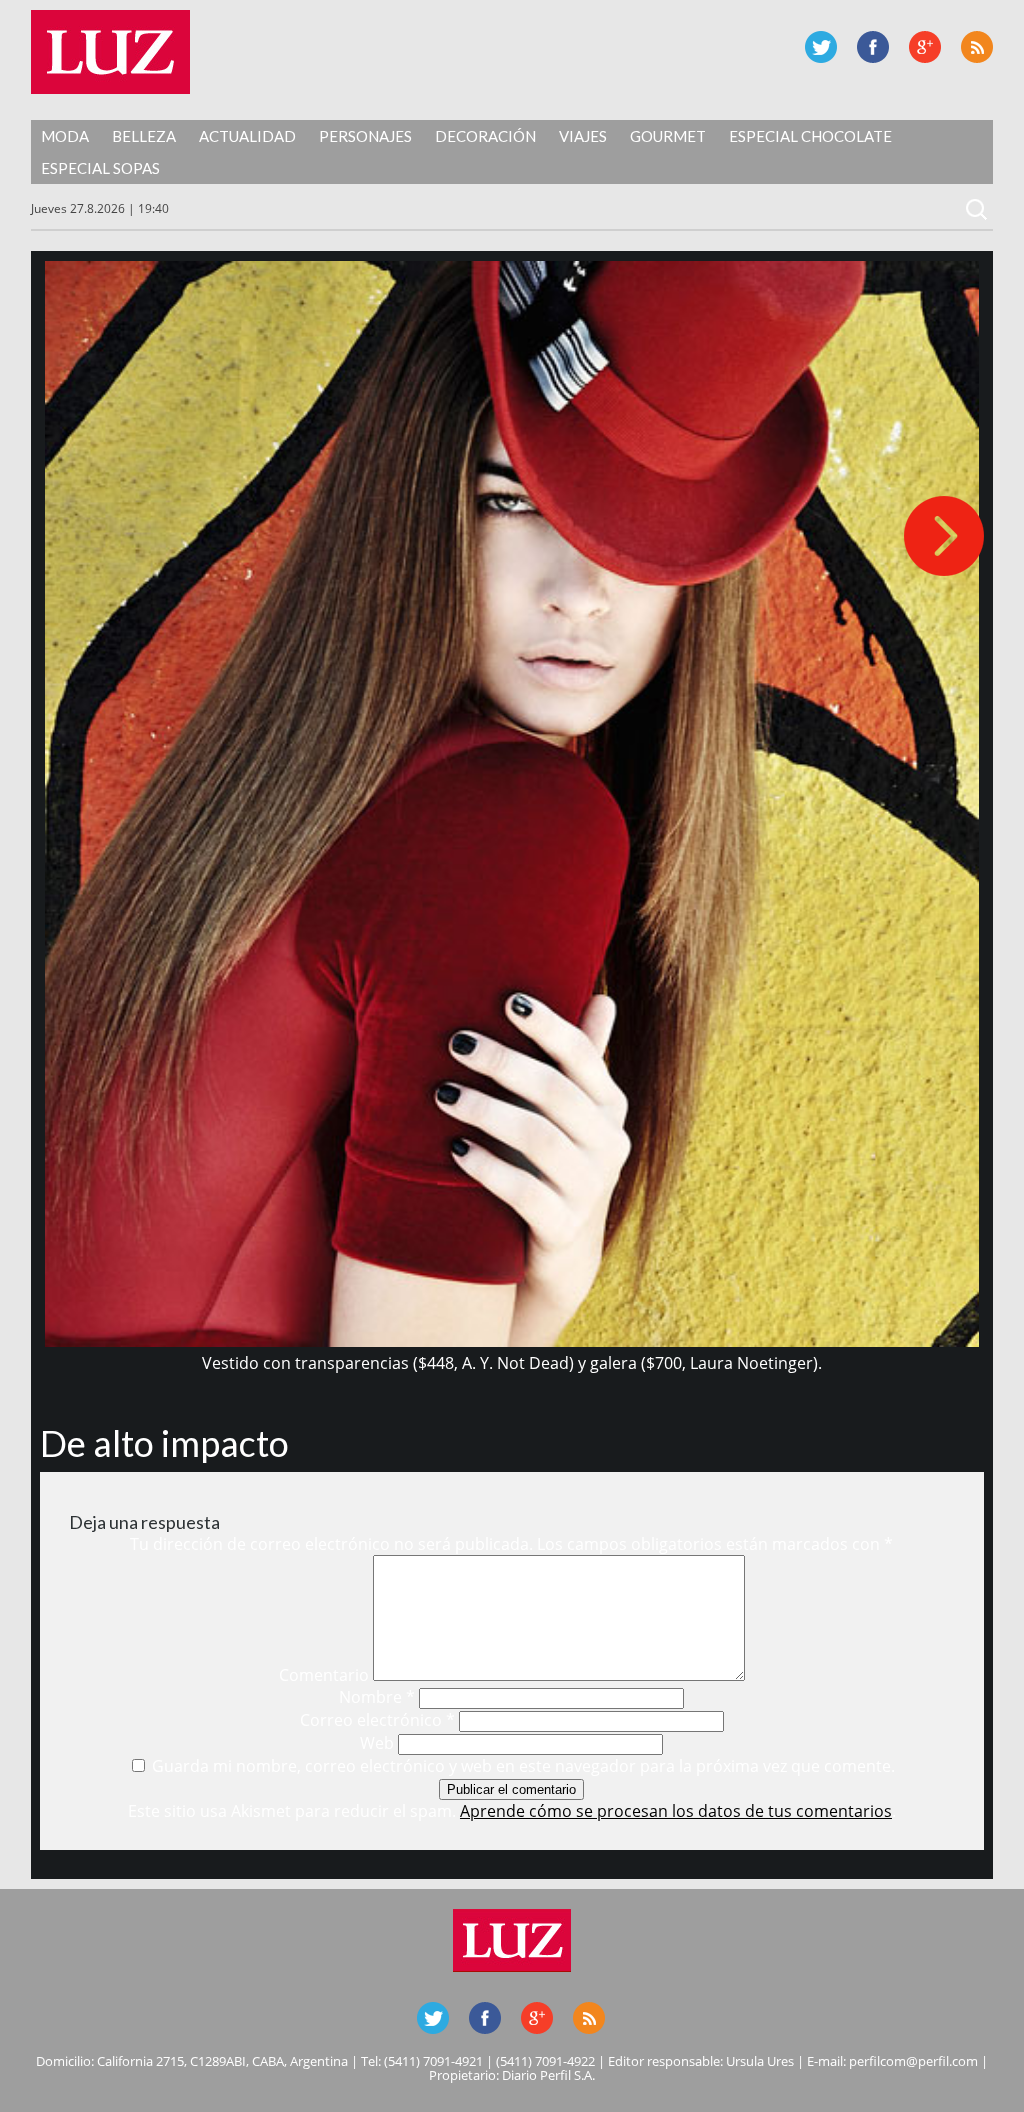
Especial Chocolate (810, 136)
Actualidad (247, 136)
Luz (110, 52)
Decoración (485, 136)
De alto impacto (164, 1443)
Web (377, 1743)
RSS (977, 47)
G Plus (925, 47)
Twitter (821, 47)
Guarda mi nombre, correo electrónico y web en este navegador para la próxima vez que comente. (523, 1766)
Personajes (365, 136)
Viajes (583, 136)
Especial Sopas (100, 168)
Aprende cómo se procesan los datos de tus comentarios (676, 1811)
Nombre (377, 1697)
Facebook (873, 47)
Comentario (324, 1675)
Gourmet (668, 136)
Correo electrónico (377, 1720)
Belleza (144, 136)
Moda (65, 136)
